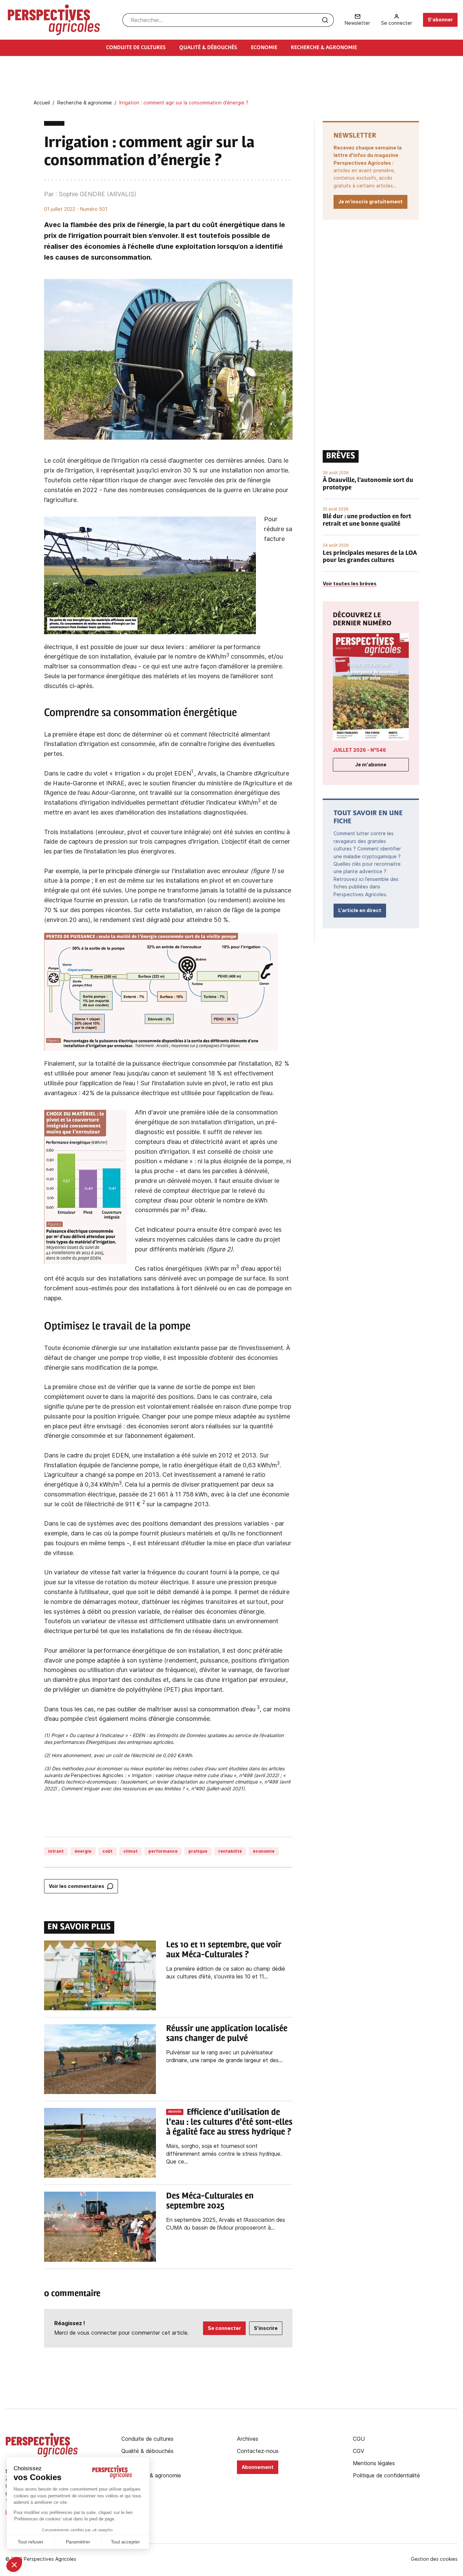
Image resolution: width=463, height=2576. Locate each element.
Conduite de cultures (147, 2439)
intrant (56, 1851)
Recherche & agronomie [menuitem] (324, 48)
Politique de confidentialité (386, 2475)
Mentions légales (374, 2463)
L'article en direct (360, 910)
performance (163, 1851)
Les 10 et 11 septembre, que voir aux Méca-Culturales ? (224, 1950)
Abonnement (258, 2467)
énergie (83, 1851)
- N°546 (359, 750)
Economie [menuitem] (264, 48)
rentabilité (230, 1851)
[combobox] (228, 20)
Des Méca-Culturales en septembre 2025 (210, 2201)
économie (264, 1851)
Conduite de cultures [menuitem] (136, 48)
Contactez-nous (258, 2451)
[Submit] (325, 20)
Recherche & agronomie (151, 2475)
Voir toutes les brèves (350, 583)
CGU (359, 2439)
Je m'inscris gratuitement (370, 202)
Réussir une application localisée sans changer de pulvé (227, 2034)
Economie (134, 2463)
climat (130, 1851)
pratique (198, 1851)
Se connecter (224, 2328)
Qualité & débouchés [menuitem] (208, 48)
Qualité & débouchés (147, 2451)
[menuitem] (357, 20)
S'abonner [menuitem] (440, 19)
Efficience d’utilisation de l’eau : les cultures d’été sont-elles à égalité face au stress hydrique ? (229, 2122)
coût (107, 1851)
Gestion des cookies (434, 2559)
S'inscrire (266, 2328)
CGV (359, 2451)
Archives (248, 2439)
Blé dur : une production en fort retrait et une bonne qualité (367, 521)
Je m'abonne (371, 764)
